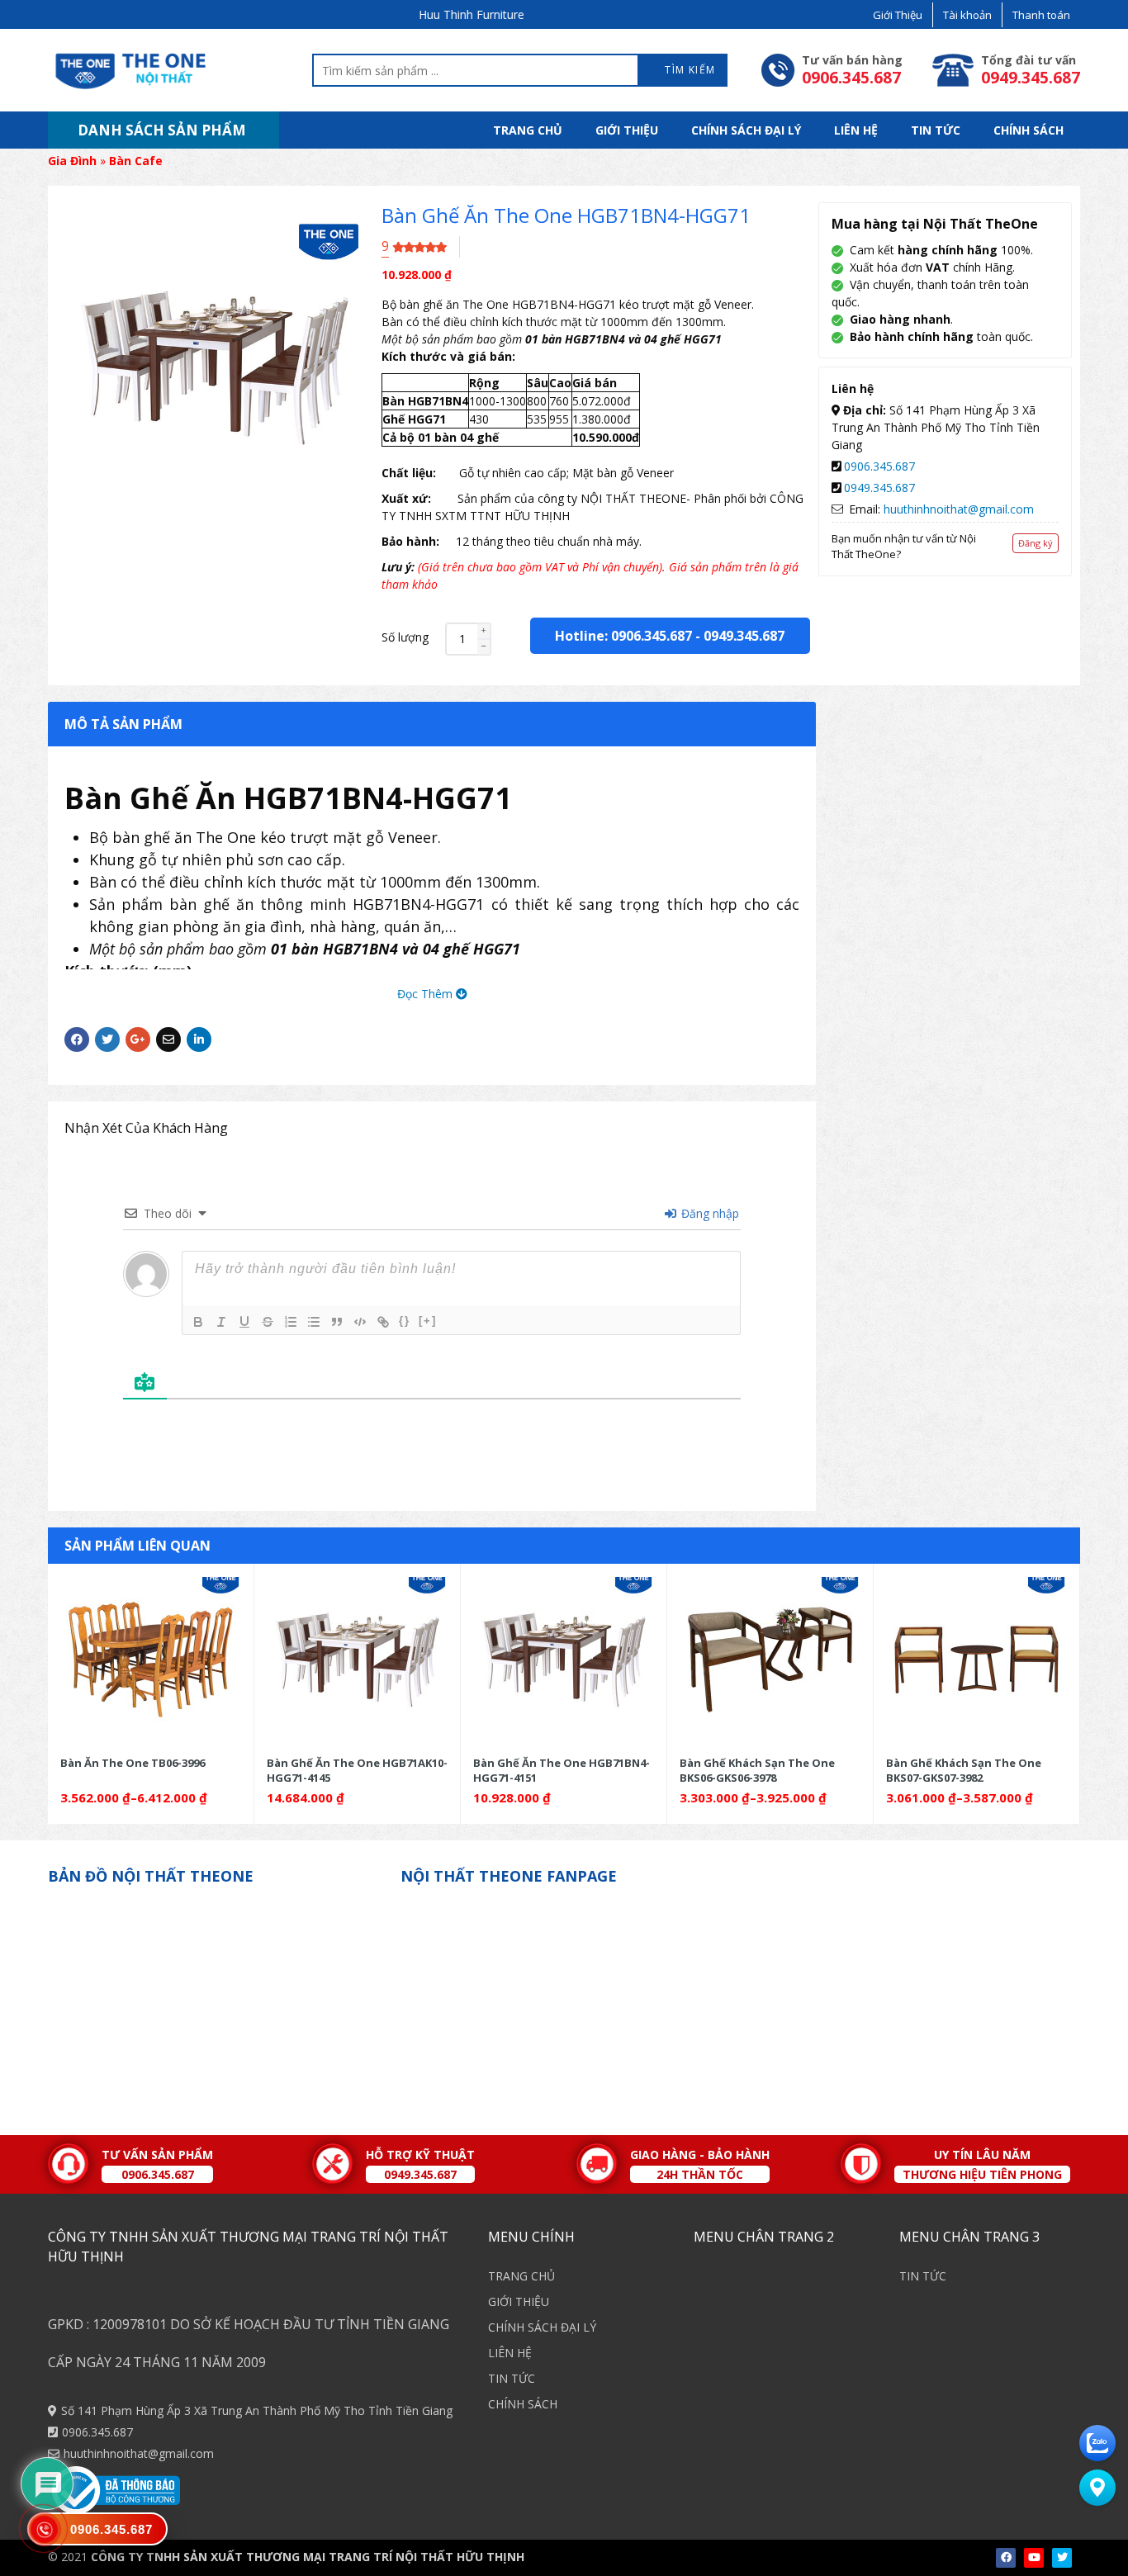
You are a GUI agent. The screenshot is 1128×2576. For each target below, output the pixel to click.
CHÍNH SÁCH (1028, 130)
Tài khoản (967, 15)
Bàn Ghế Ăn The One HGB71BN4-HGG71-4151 (562, 1770)
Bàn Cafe (136, 161)
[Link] (383, 1322)
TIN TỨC (936, 130)
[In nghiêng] (221, 1322)
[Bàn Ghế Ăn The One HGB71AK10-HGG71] (357, 1660)
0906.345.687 (879, 466)
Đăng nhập (709, 1213)
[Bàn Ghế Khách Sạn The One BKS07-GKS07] (976, 1660)
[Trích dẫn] (337, 1322)
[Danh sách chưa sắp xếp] (314, 1322)
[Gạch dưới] (244, 1322)
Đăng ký (1036, 543)
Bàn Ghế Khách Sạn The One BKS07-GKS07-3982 (964, 1770)
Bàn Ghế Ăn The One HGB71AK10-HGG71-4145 (357, 1770)
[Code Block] (360, 1322)
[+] (428, 1321)
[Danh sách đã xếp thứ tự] (291, 1322)
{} (405, 1321)
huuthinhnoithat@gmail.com (959, 509)
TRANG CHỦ (528, 130)
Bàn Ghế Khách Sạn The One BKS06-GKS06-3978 (757, 1770)
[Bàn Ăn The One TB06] (151, 1660)
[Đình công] (268, 1322)
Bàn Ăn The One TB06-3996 (133, 1763)
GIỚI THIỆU (627, 130)
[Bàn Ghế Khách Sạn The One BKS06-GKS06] (770, 1660)
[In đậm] (198, 1322)
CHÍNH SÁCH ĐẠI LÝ (746, 130)
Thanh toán (1041, 15)
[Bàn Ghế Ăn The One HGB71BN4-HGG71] (564, 1660)
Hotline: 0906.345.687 (623, 636)
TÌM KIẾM (689, 70)
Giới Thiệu (898, 15)
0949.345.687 (744, 636)
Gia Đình (72, 161)
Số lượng (405, 637)
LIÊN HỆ (856, 130)
